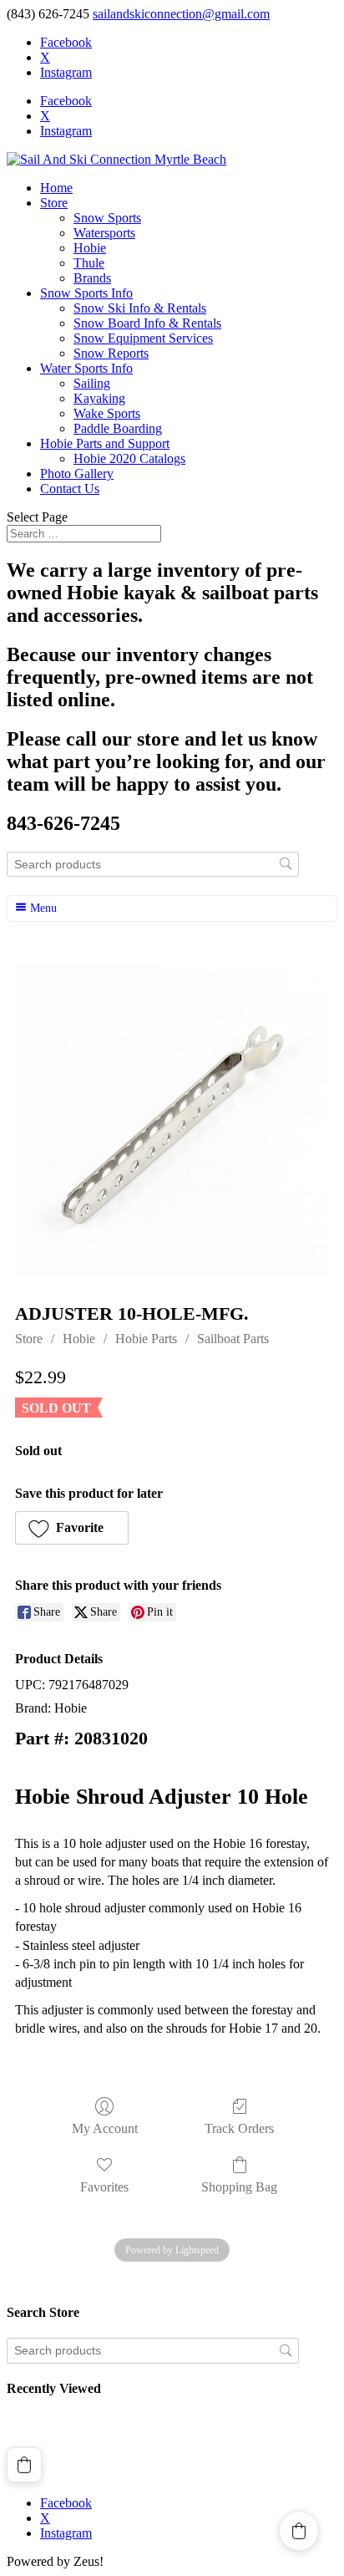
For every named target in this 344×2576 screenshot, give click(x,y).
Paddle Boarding (118, 428)
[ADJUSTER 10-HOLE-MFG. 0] (172, 1120)
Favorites (104, 2187)
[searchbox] (153, 865)
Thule (89, 263)
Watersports (104, 233)
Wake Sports (107, 413)
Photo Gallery (77, 473)
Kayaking (99, 398)
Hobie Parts (146, 1339)
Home (56, 188)
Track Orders (239, 2128)
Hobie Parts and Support (105, 443)
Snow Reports (111, 353)
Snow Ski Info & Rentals (140, 308)
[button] (72, 1528)
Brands (92, 278)
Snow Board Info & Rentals (147, 323)
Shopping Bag (239, 2187)
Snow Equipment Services (143, 338)
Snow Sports (107, 218)
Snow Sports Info (86, 293)
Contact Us (70, 489)
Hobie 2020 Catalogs (129, 458)
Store (54, 203)
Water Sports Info (86, 368)
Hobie (90, 248)
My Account (105, 2128)
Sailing (92, 383)
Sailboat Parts (233, 1339)
